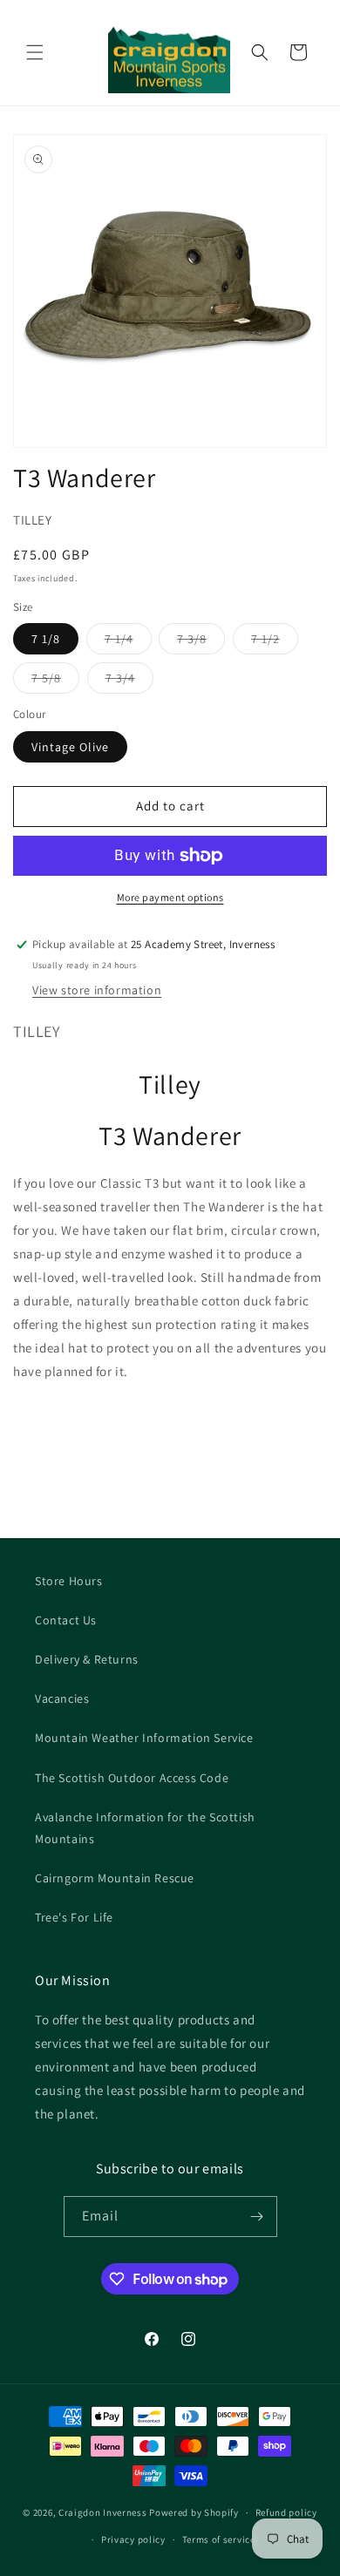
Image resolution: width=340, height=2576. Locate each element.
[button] (35, 52)
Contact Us (66, 1620)
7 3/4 (129, 681)
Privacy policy (133, 2539)
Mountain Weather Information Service (144, 1738)
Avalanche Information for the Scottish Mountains (145, 1828)
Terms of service (219, 2539)
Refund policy (286, 2512)
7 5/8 (55, 681)
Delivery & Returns (87, 1659)
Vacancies (62, 1698)
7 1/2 (275, 642)
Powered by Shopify (194, 2512)
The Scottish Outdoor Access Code (132, 1778)
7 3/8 (201, 642)
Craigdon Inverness (103, 2512)
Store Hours (69, 1581)
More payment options (170, 897)
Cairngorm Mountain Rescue (115, 1878)
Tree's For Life (74, 1917)
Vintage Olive (70, 747)
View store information (97, 990)
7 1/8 (46, 639)
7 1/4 (128, 642)
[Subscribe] (257, 2217)
